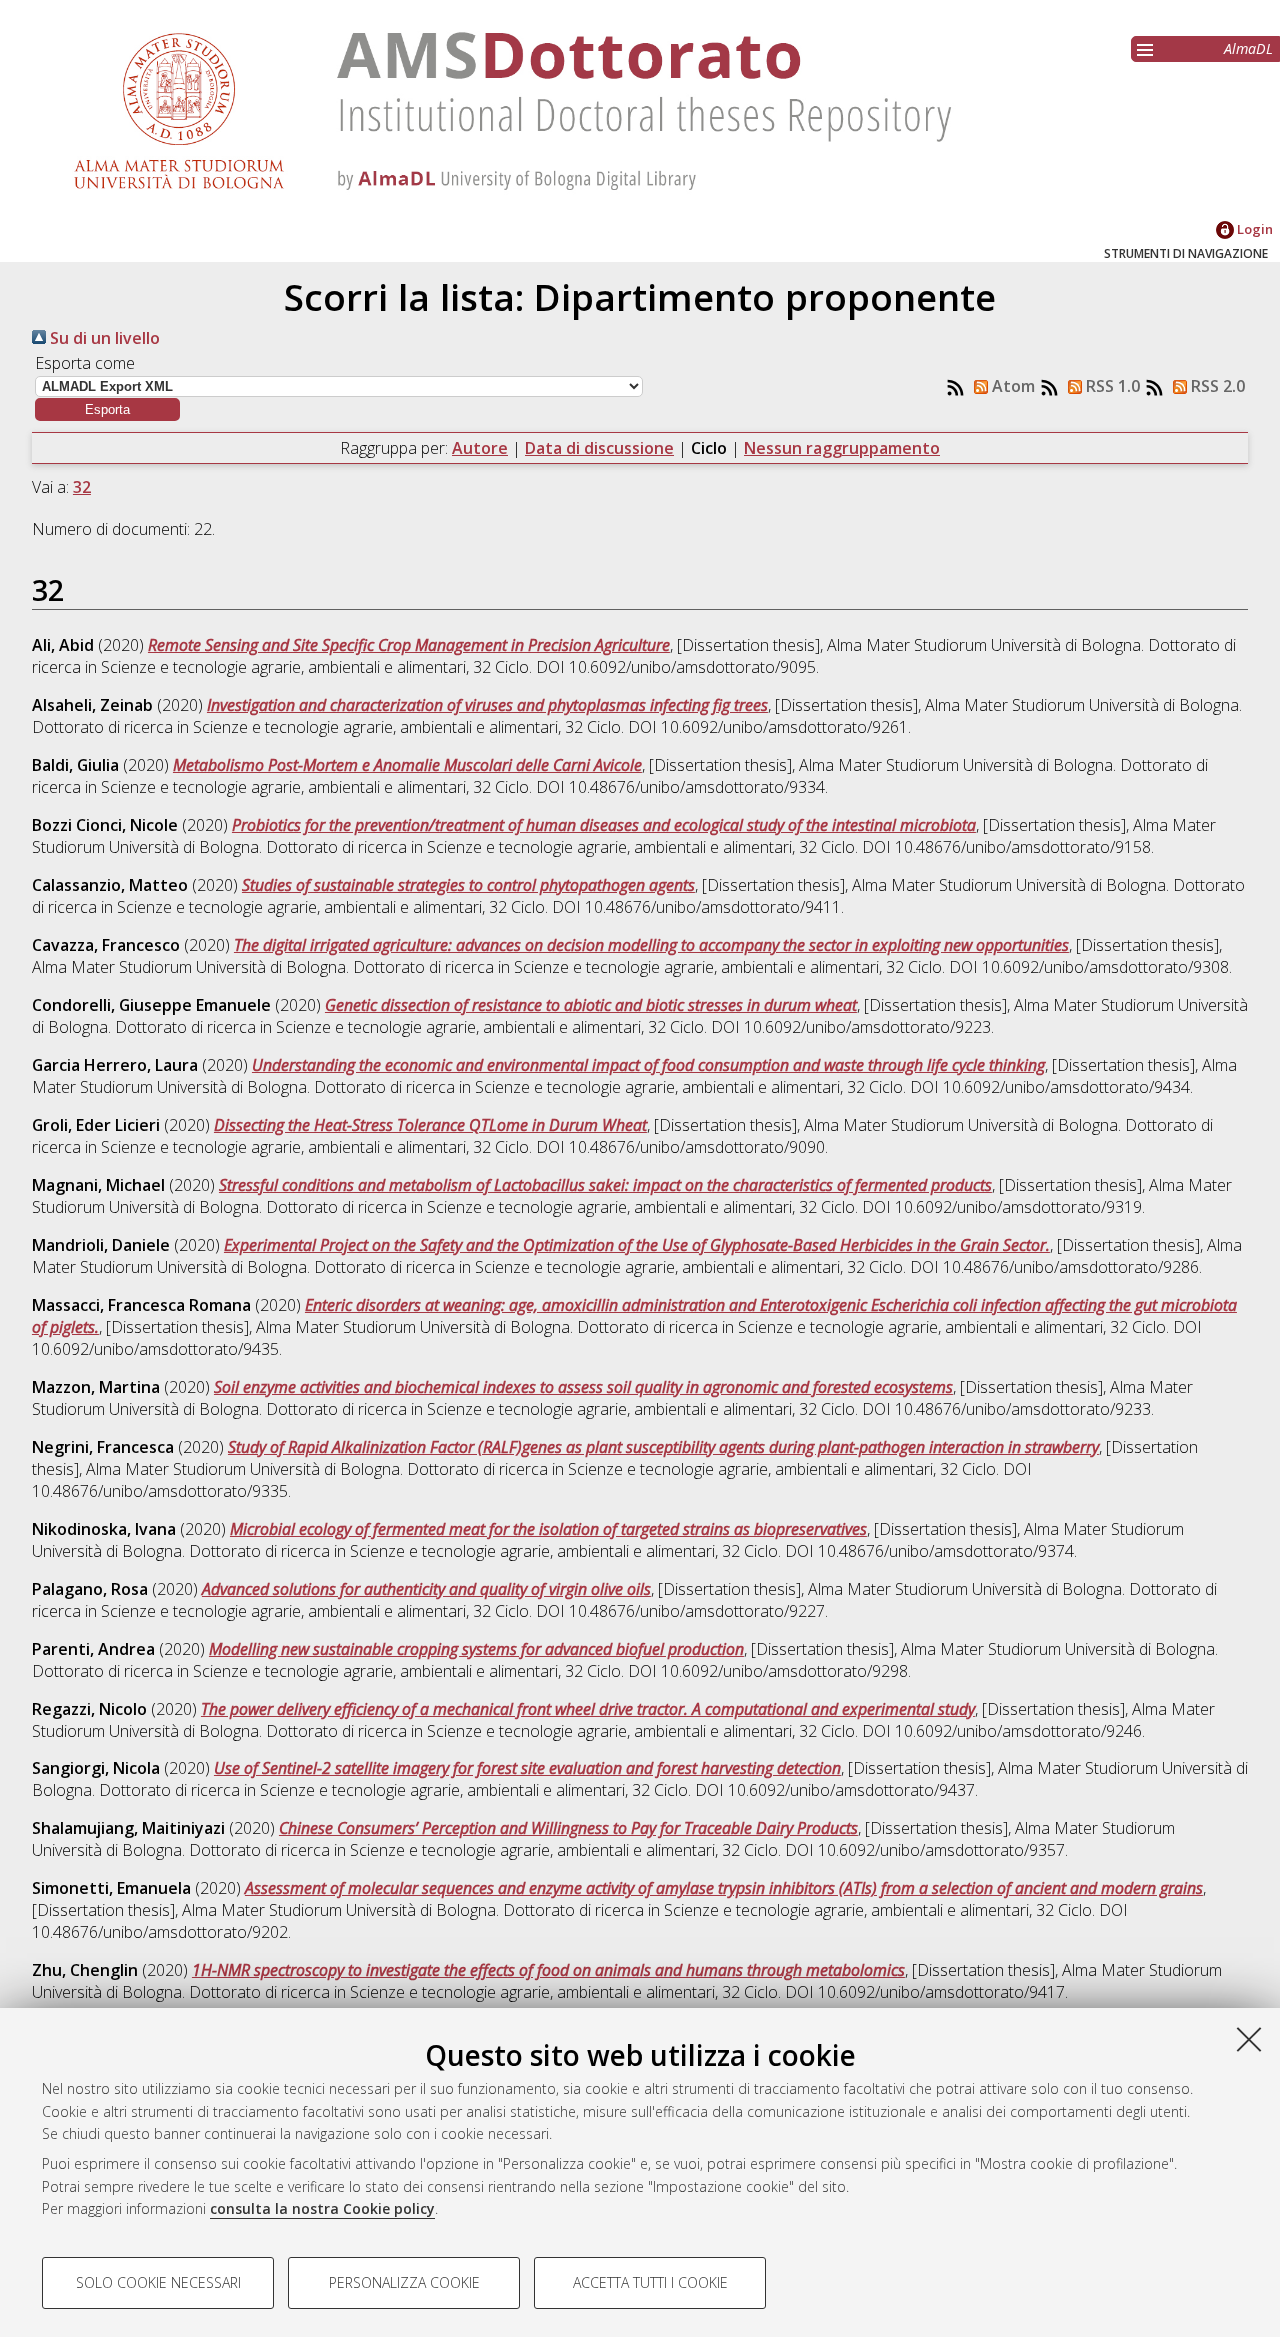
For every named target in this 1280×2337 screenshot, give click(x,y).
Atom (1011, 386)
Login (1253, 229)
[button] (107, 409)
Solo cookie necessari (158, 2282)
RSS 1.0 (1111, 386)
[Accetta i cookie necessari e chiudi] (1249, 2039)
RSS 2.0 (1216, 386)
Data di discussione (599, 448)
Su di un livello (103, 338)
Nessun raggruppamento (842, 448)
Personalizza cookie (404, 2282)
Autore (480, 448)
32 (82, 487)
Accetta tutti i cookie (650, 2282)
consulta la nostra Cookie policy (322, 2208)
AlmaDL (1248, 48)
